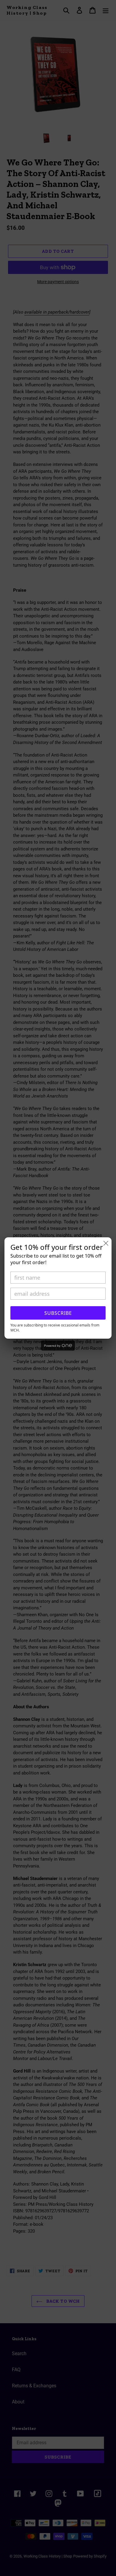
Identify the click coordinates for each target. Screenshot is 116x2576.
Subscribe (58, 1313)
